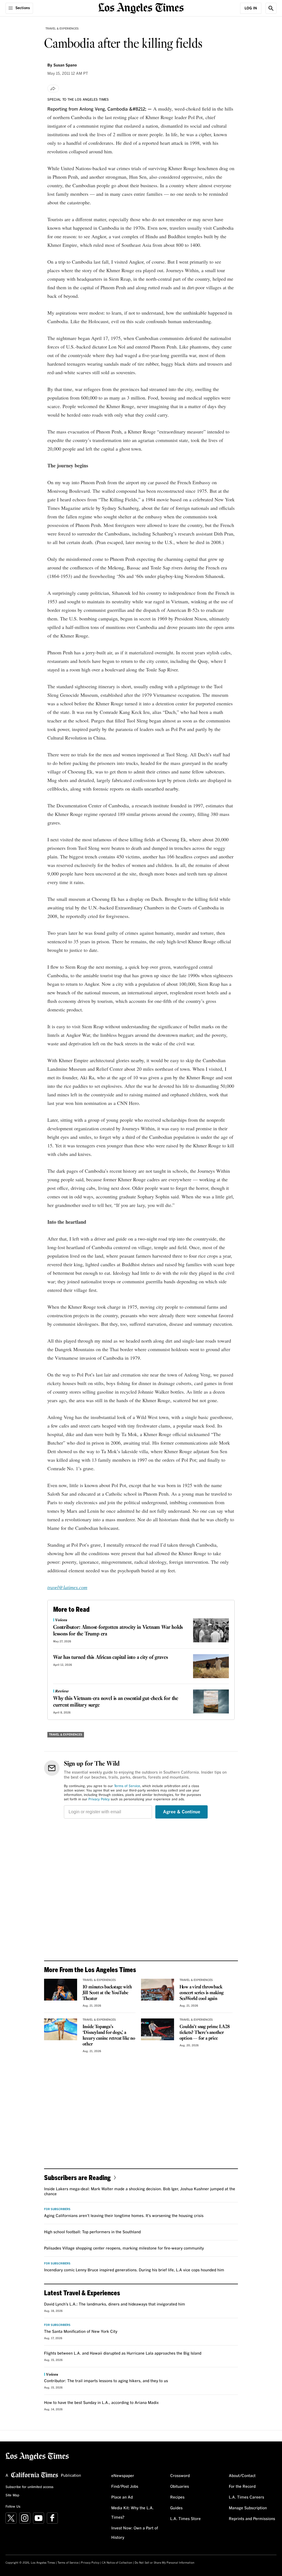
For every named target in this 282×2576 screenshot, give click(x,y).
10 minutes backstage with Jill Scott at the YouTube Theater (107, 1993)
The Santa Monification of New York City (81, 2332)
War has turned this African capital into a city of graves (111, 1657)
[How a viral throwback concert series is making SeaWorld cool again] (158, 1990)
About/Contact (242, 2476)
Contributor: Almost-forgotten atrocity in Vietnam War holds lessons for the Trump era (118, 1631)
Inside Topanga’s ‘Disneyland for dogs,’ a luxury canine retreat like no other (109, 2036)
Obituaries (180, 2487)
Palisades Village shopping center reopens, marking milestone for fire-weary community (124, 2248)
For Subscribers (57, 2209)
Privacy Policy (99, 1800)
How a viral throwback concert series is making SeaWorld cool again (202, 1993)
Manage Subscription (248, 2508)
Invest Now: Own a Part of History (135, 2533)
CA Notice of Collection (117, 2563)
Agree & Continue (182, 1812)
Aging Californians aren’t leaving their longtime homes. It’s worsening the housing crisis (124, 2216)
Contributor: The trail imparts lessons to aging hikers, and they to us (106, 2381)
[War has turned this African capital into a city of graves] (211, 1666)
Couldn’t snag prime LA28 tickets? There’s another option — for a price (205, 2033)
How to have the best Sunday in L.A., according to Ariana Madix (101, 2403)
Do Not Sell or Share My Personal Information (165, 2563)
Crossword (180, 2476)
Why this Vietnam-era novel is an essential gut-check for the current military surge (116, 1702)
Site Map (12, 2495)
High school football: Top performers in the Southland (92, 2232)
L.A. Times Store (185, 2519)
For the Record (242, 2487)
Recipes (177, 2497)
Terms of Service (127, 1786)
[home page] (141, 8)
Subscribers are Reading (77, 2177)
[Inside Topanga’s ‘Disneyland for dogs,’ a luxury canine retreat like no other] (61, 2029)
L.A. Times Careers (246, 2497)
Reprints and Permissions (252, 2519)
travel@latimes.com (67, 1587)
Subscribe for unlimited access (29, 2487)
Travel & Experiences (62, 29)
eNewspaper (123, 2476)
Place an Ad (122, 2497)
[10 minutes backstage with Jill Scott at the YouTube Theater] (61, 1990)
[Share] (53, 89)
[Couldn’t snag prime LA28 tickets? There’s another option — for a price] (158, 2029)
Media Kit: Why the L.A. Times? (132, 2513)
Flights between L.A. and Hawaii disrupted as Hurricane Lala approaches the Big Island (123, 2353)
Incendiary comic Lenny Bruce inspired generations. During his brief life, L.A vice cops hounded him (134, 2270)
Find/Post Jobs (125, 2487)
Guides (176, 2508)
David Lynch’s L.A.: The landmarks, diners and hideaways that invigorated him (115, 2304)
